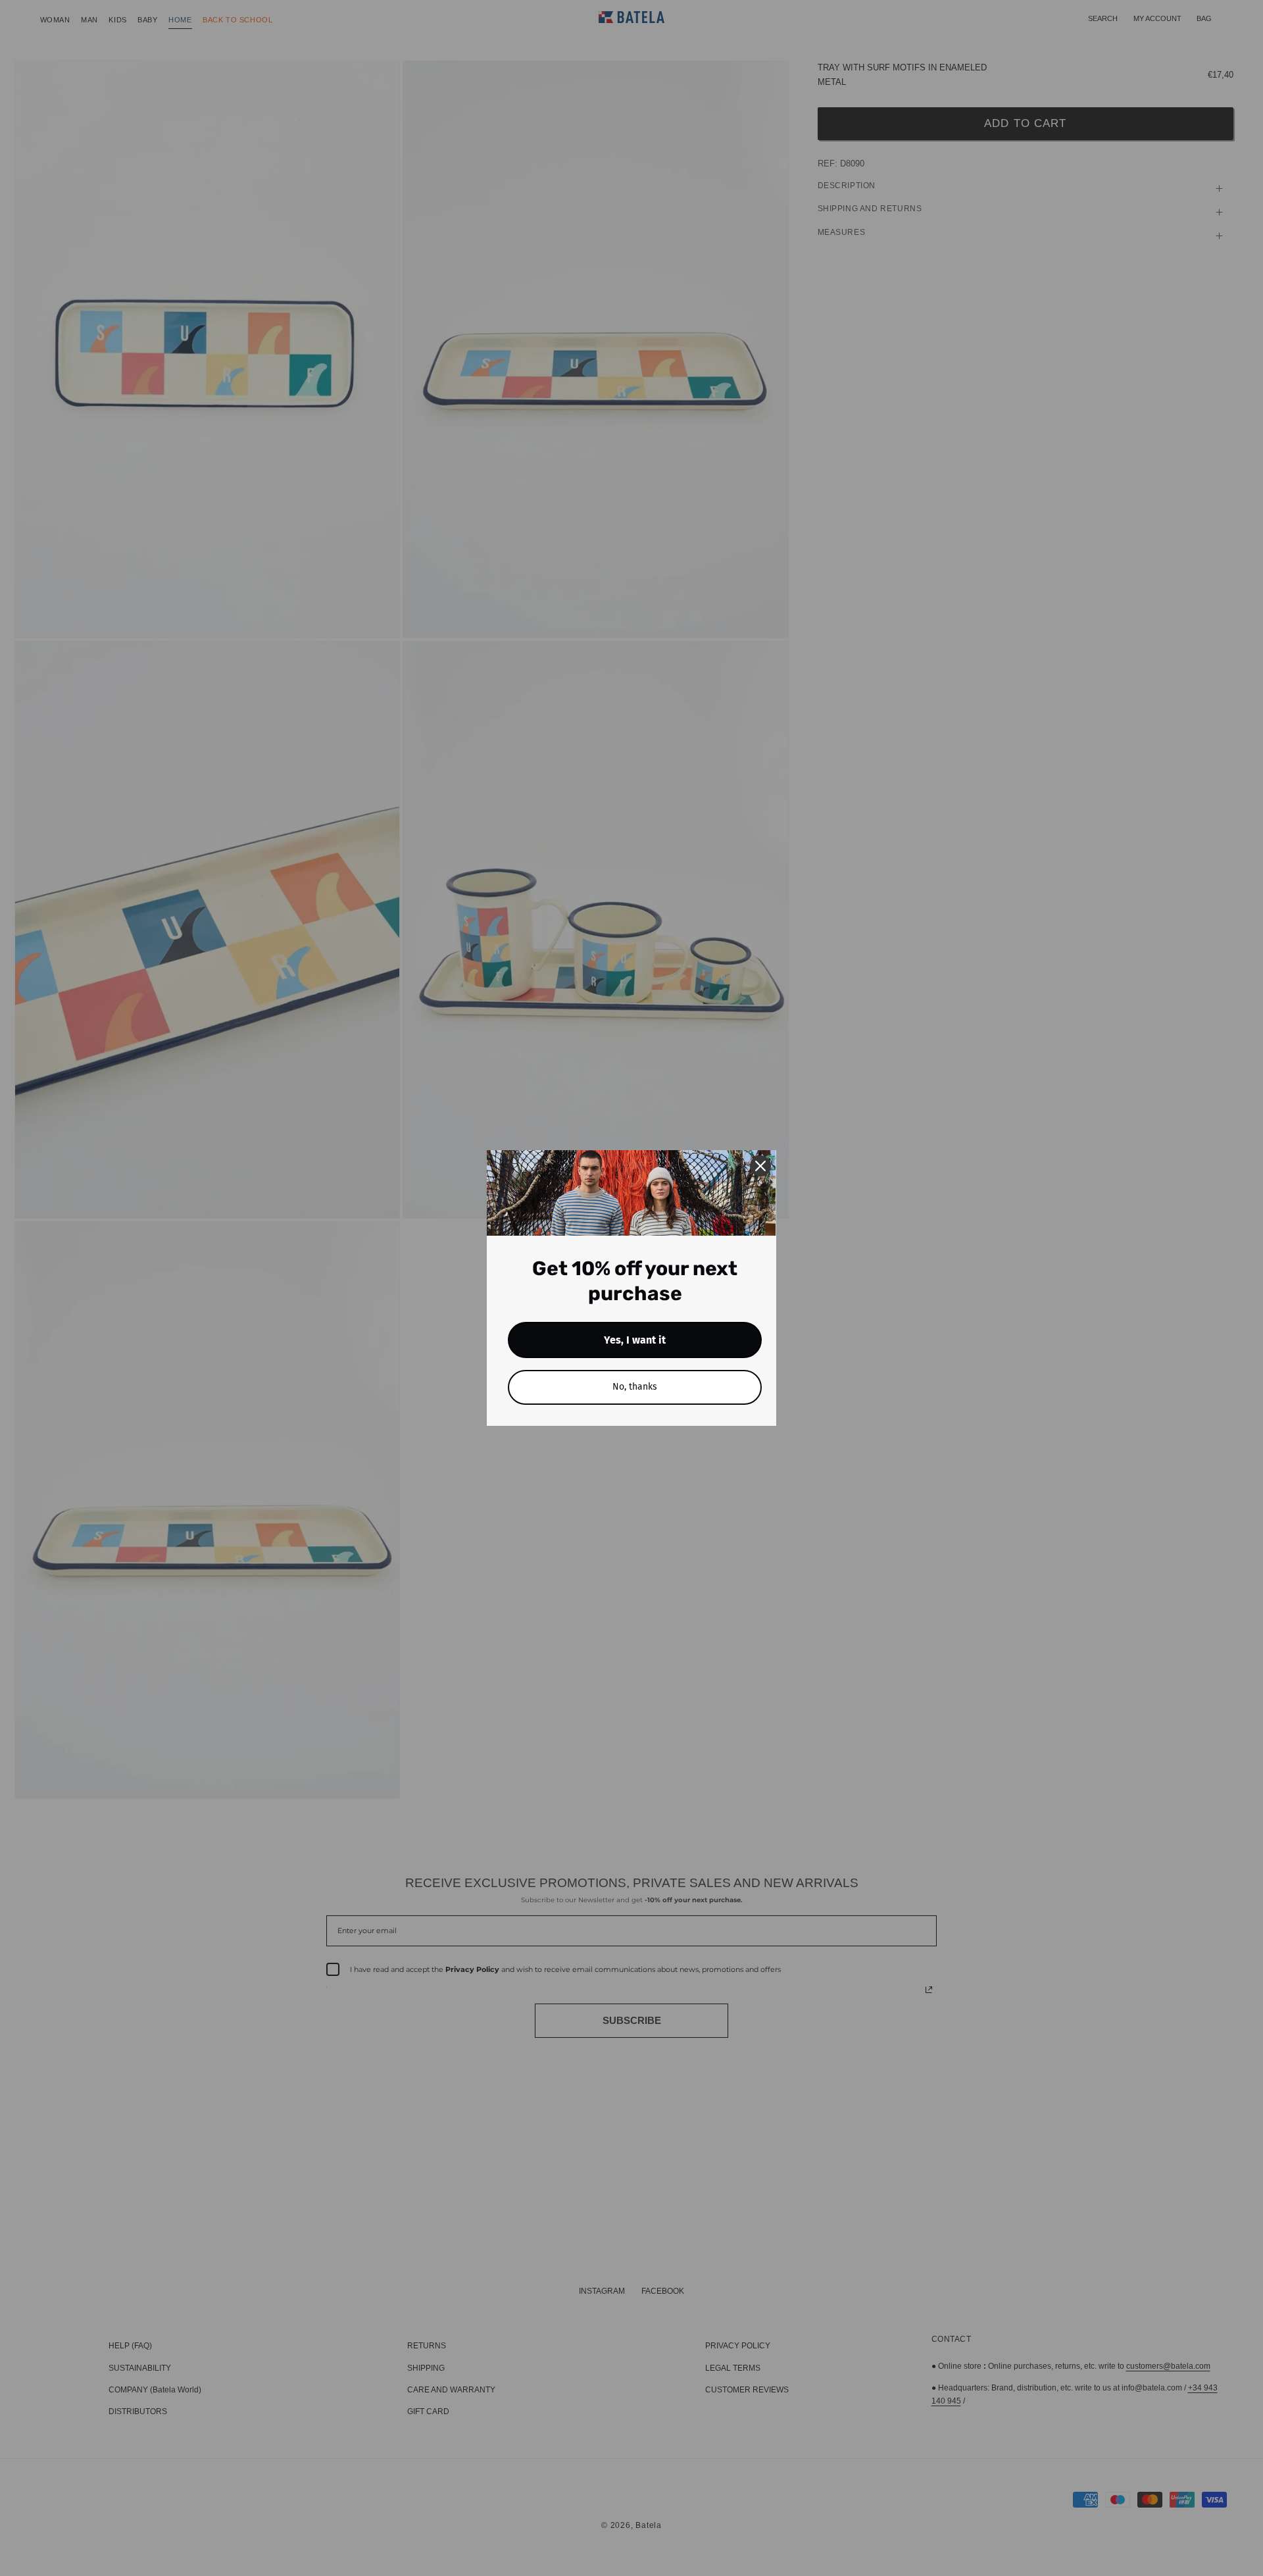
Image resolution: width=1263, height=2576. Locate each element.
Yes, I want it (635, 1340)
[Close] (760, 1166)
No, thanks (635, 1387)
